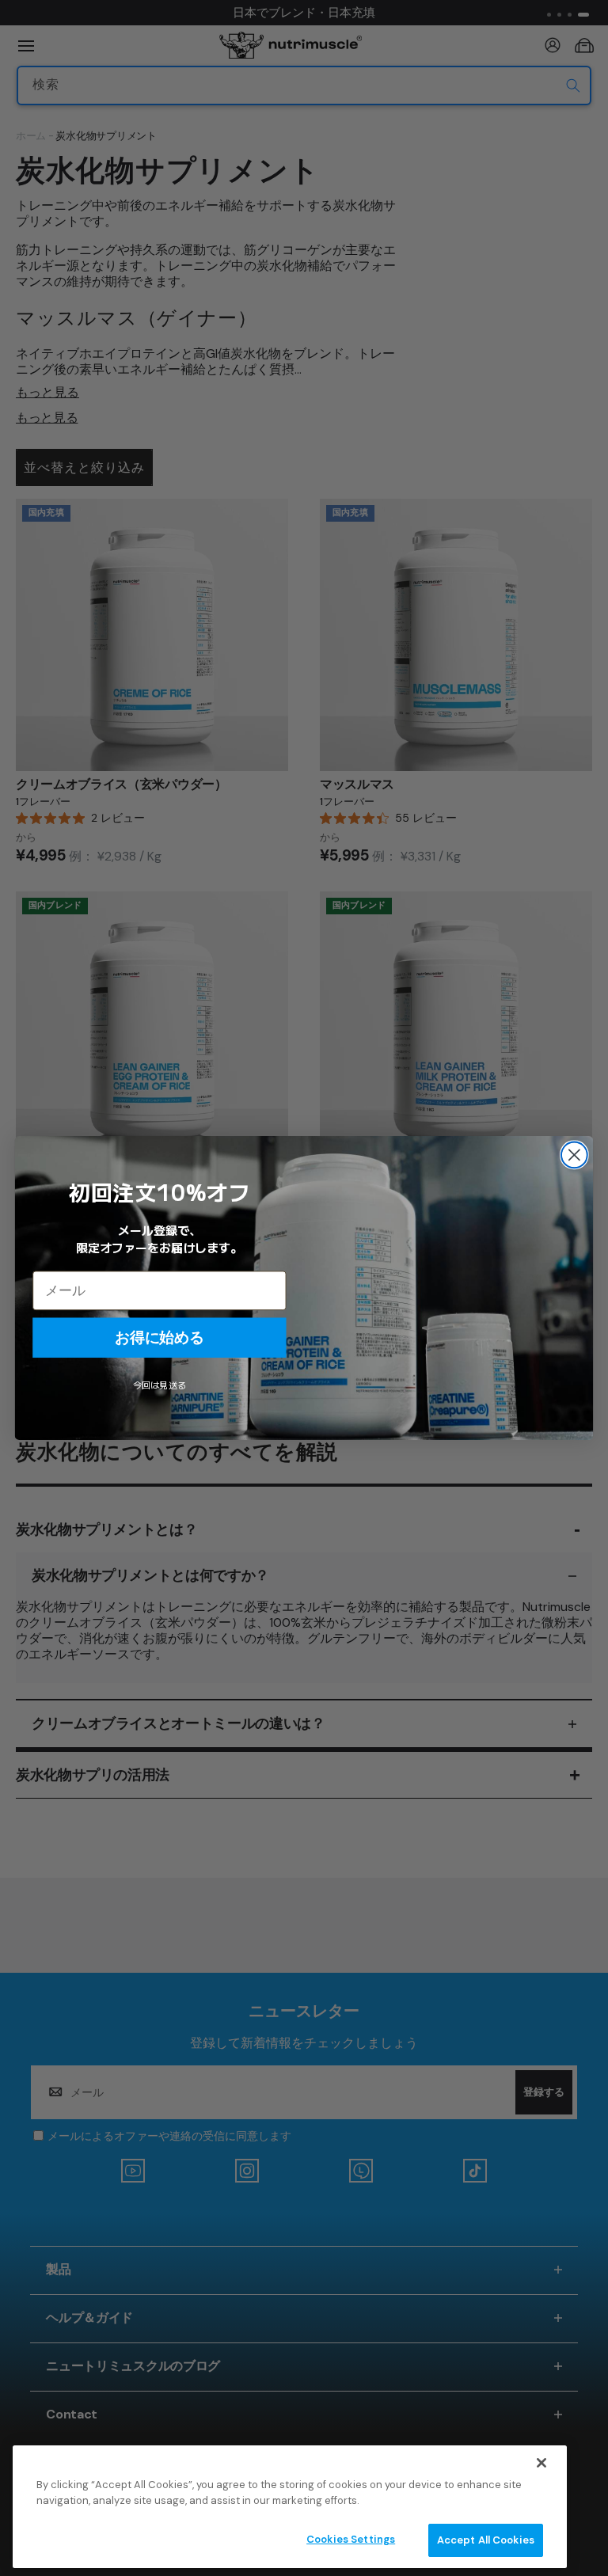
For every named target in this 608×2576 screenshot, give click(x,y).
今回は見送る (160, 1385)
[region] (290, 2507)
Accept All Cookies (486, 2540)
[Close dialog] (574, 1155)
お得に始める (159, 1338)
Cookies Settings (351, 2539)
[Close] (541, 2463)
